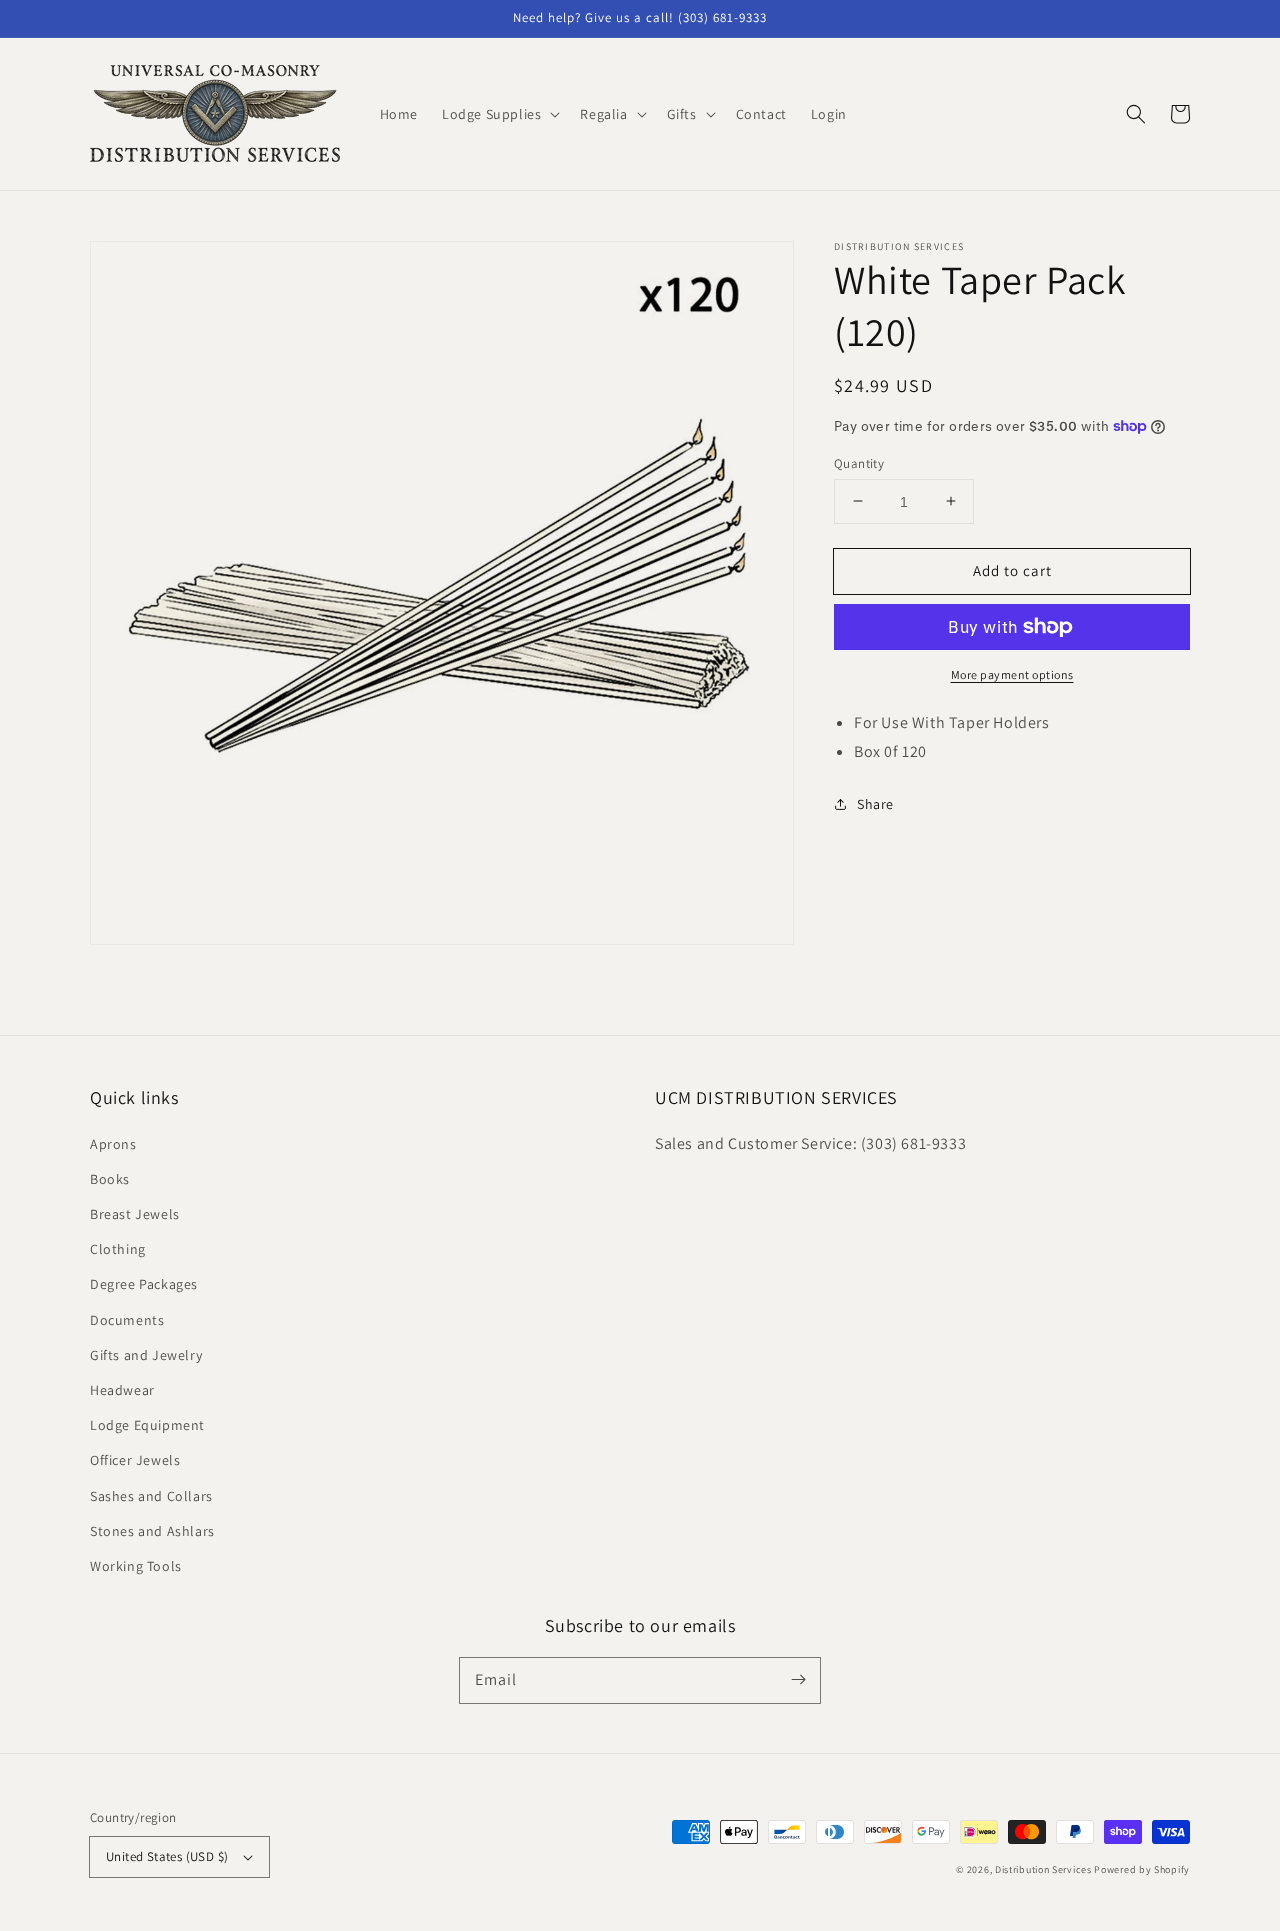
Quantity (859, 462)
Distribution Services (1043, 1869)
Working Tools (136, 1566)
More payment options (1012, 674)
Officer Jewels (135, 1460)
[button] (1136, 114)
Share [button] (875, 803)
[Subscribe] (798, 1680)
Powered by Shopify (1142, 1869)
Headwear (122, 1390)
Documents (127, 1320)
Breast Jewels (135, 1214)
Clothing (118, 1249)
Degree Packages (144, 1284)
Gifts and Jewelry (146, 1355)
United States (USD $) (167, 1856)
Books (110, 1179)
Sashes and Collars (151, 1496)
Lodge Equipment (147, 1425)
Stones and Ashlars (152, 1531)
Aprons (113, 1144)
